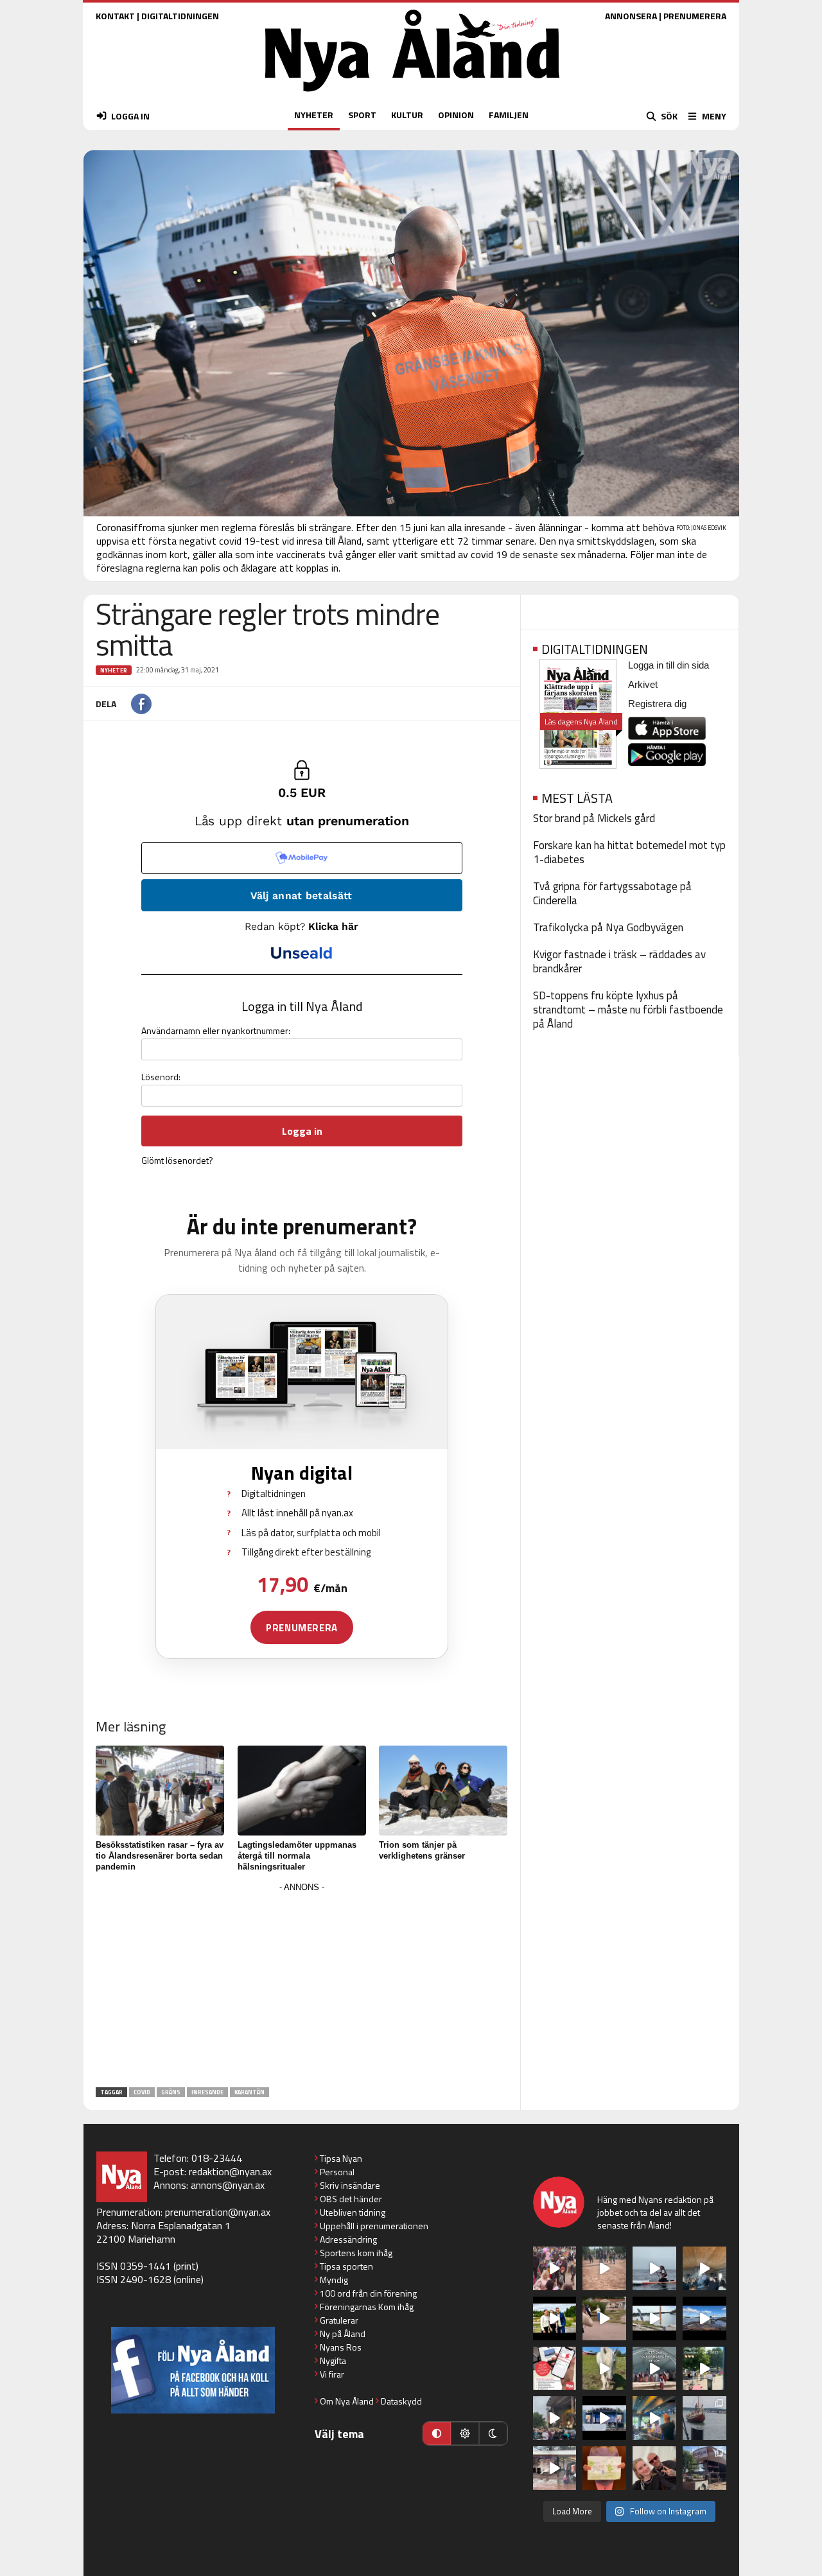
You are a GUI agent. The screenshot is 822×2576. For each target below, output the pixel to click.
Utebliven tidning (353, 2212)
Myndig (334, 2280)
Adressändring (348, 2239)
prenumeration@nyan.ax (218, 2212)
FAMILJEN (509, 115)
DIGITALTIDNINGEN (180, 16)
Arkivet (643, 684)
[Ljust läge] (465, 2433)
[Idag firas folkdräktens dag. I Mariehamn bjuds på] (654, 2369)
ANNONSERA (631, 16)
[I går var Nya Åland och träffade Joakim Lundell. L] (654, 2468)
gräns (171, 2092)
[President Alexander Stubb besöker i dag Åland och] (604, 2318)
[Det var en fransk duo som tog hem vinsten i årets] (654, 2318)
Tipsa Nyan (341, 2158)
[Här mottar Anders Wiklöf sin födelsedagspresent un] (654, 2418)
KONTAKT (115, 16)
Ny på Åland (343, 2334)
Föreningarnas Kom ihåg (367, 2307)
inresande (207, 2092)
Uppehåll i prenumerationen (374, 2226)
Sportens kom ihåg (356, 2253)
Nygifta (333, 2361)
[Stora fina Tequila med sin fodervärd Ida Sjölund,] (604, 2369)
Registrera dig (657, 704)
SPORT (362, 115)
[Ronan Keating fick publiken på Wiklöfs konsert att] (555, 2418)
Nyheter (114, 670)
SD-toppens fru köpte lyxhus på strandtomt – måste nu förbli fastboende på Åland (628, 1010)
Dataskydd (401, 2401)
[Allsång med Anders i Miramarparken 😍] (604, 2418)
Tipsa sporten (346, 2266)
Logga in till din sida (669, 665)
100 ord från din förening (368, 2293)
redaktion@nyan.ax (230, 2171)
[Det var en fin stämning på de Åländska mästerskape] (604, 2268)
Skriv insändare (350, 2185)
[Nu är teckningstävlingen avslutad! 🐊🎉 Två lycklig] (604, 2468)
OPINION (456, 115)
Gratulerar (339, 2320)
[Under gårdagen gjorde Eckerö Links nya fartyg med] (704, 2318)
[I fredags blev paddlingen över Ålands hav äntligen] (654, 2268)
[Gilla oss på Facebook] (193, 2370)
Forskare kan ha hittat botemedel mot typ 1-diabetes (629, 852)
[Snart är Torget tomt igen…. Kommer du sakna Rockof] (704, 2369)
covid (142, 2092)
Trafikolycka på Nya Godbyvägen (608, 927)
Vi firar (332, 2374)
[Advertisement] (302, 1986)
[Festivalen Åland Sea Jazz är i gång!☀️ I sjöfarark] (704, 2268)
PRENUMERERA (695, 16)
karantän (249, 2092)
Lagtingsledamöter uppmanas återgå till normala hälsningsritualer (297, 1856)
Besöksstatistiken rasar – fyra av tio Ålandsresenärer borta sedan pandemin (160, 1856)
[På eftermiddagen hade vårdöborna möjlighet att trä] (555, 2318)
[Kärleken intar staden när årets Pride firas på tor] (555, 2268)
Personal (337, 2172)
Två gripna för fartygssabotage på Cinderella (612, 893)
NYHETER (314, 115)
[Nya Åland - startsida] (412, 95)
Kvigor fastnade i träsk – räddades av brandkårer (619, 961)
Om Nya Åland (347, 2401)
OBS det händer (351, 2199)
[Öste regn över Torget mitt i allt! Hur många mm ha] (555, 2468)
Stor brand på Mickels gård (594, 818)
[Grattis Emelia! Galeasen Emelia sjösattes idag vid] (704, 2418)
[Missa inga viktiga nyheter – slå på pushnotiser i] (555, 2369)
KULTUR (407, 115)
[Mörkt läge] (493, 2433)
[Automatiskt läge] (437, 2433)
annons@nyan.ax (228, 2185)
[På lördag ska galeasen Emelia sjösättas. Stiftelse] (704, 2468)
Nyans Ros (341, 2347)
